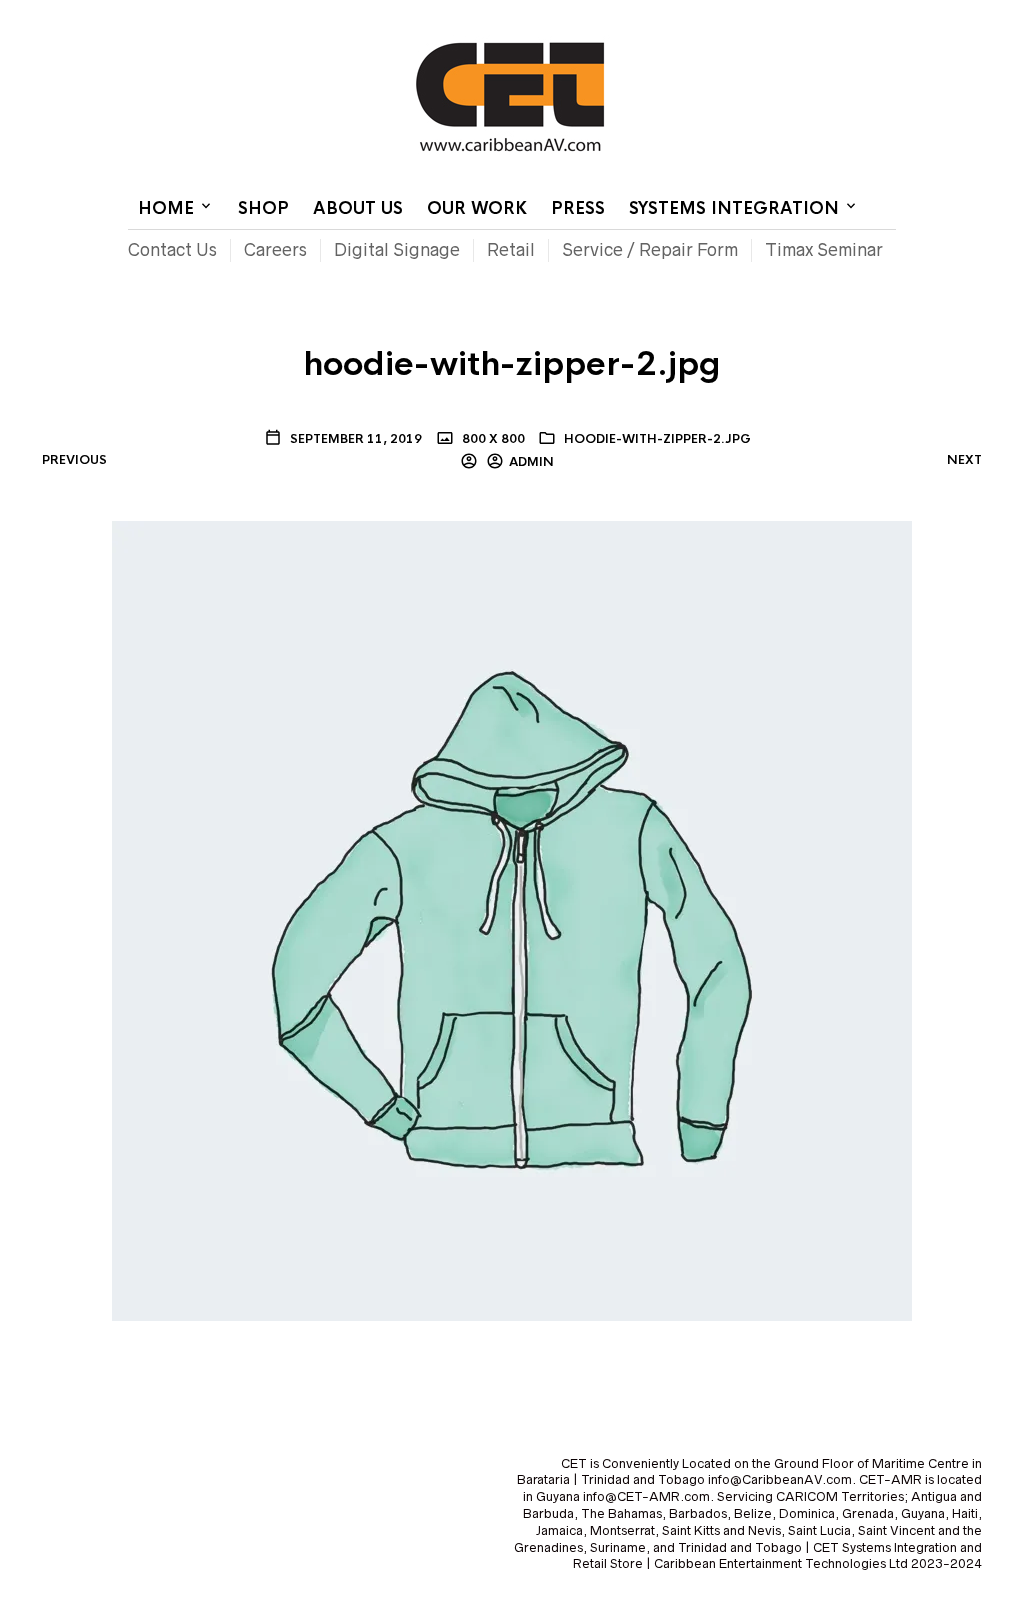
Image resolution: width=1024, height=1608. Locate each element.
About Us (358, 208)
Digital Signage (397, 250)
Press (578, 208)
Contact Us (729, 15)
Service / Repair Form (650, 250)
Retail (511, 250)
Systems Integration (734, 208)
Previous (74, 460)
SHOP (263, 208)
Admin (531, 462)
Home (654, 15)
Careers (275, 250)
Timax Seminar (824, 250)
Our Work (477, 208)
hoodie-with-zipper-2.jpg (657, 439)
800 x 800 (492, 439)
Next (964, 460)
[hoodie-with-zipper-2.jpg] (512, 919)
